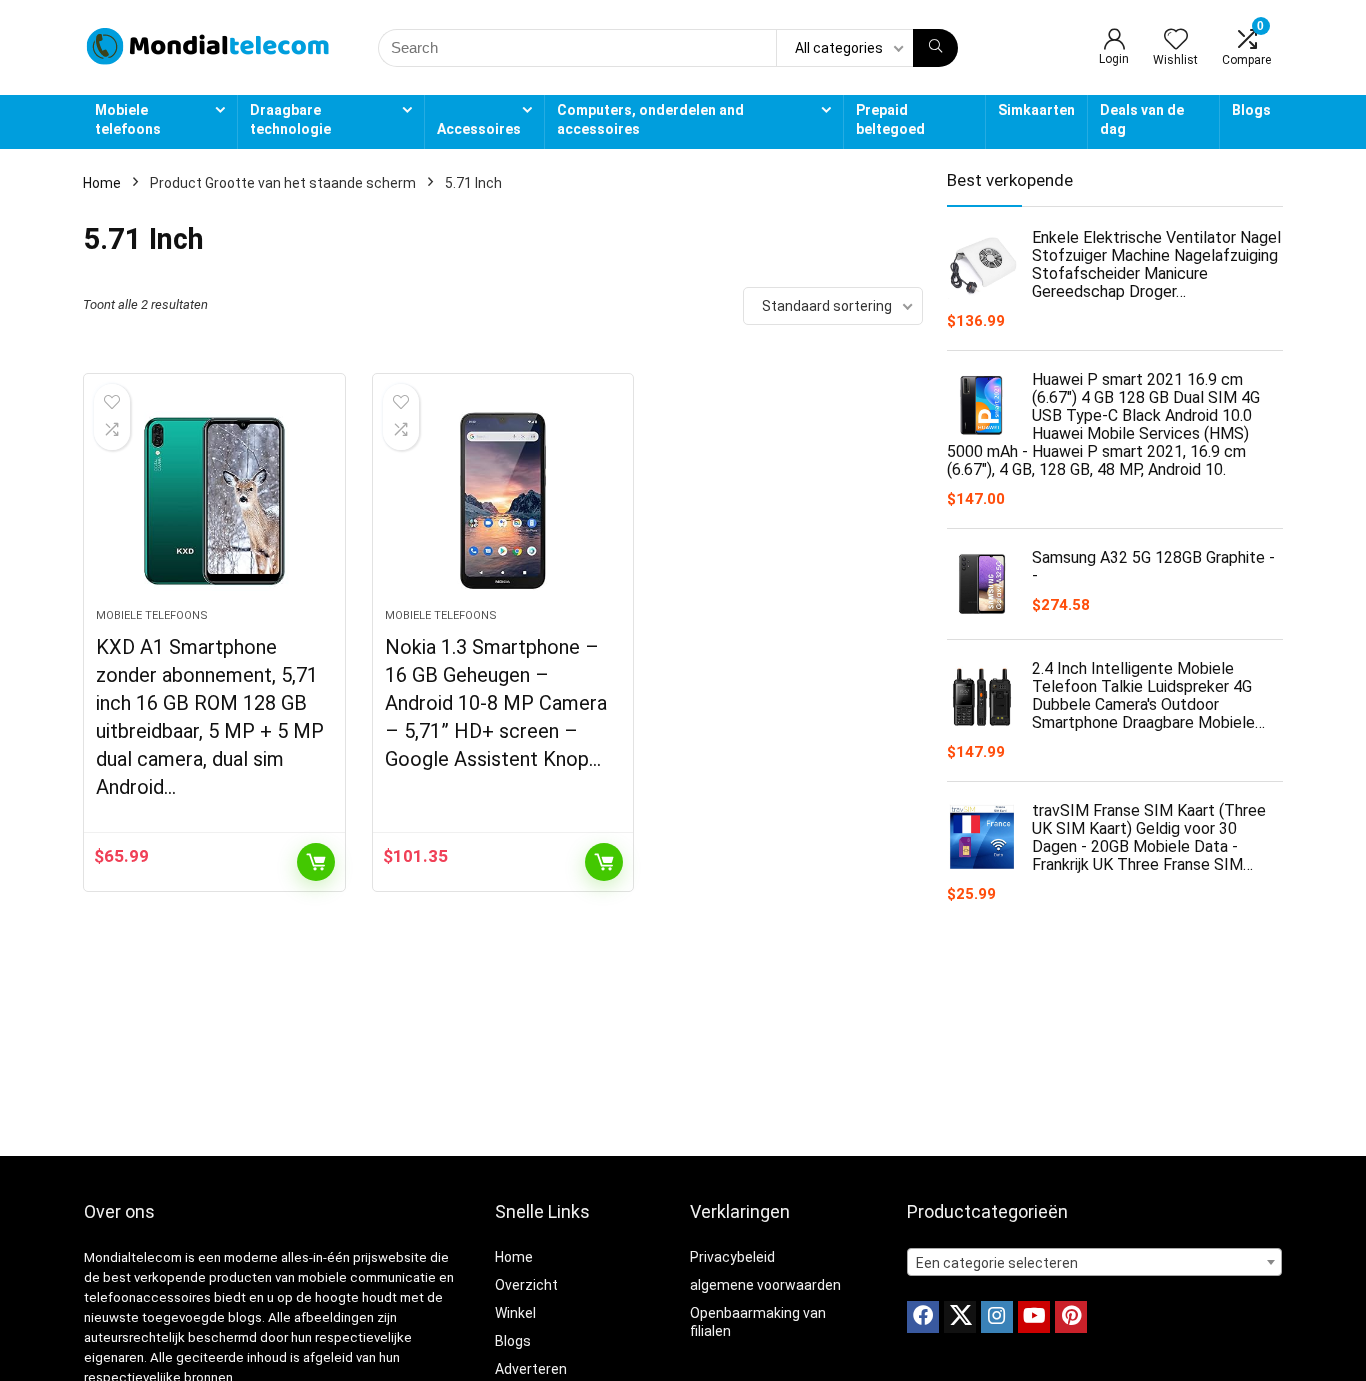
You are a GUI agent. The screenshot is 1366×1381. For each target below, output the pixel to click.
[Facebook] (923, 1317)
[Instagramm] (997, 1317)
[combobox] (1094, 1262)
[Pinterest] (1071, 1317)
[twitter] (960, 1317)
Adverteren (531, 1369)
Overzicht (526, 1285)
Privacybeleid (732, 1257)
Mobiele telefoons (128, 119)
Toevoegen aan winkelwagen (316, 862)
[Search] (935, 48)
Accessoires (479, 129)
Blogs (1251, 110)
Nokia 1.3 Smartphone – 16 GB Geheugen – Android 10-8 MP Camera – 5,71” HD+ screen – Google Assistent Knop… (496, 703)
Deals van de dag (1142, 119)
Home (102, 183)
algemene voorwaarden (765, 1285)
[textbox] (1094, 1263)
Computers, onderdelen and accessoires (650, 119)
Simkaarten (1036, 110)
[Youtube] (1034, 1317)
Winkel (515, 1313)
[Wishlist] (1176, 41)
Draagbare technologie (290, 119)
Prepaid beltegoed (890, 119)
